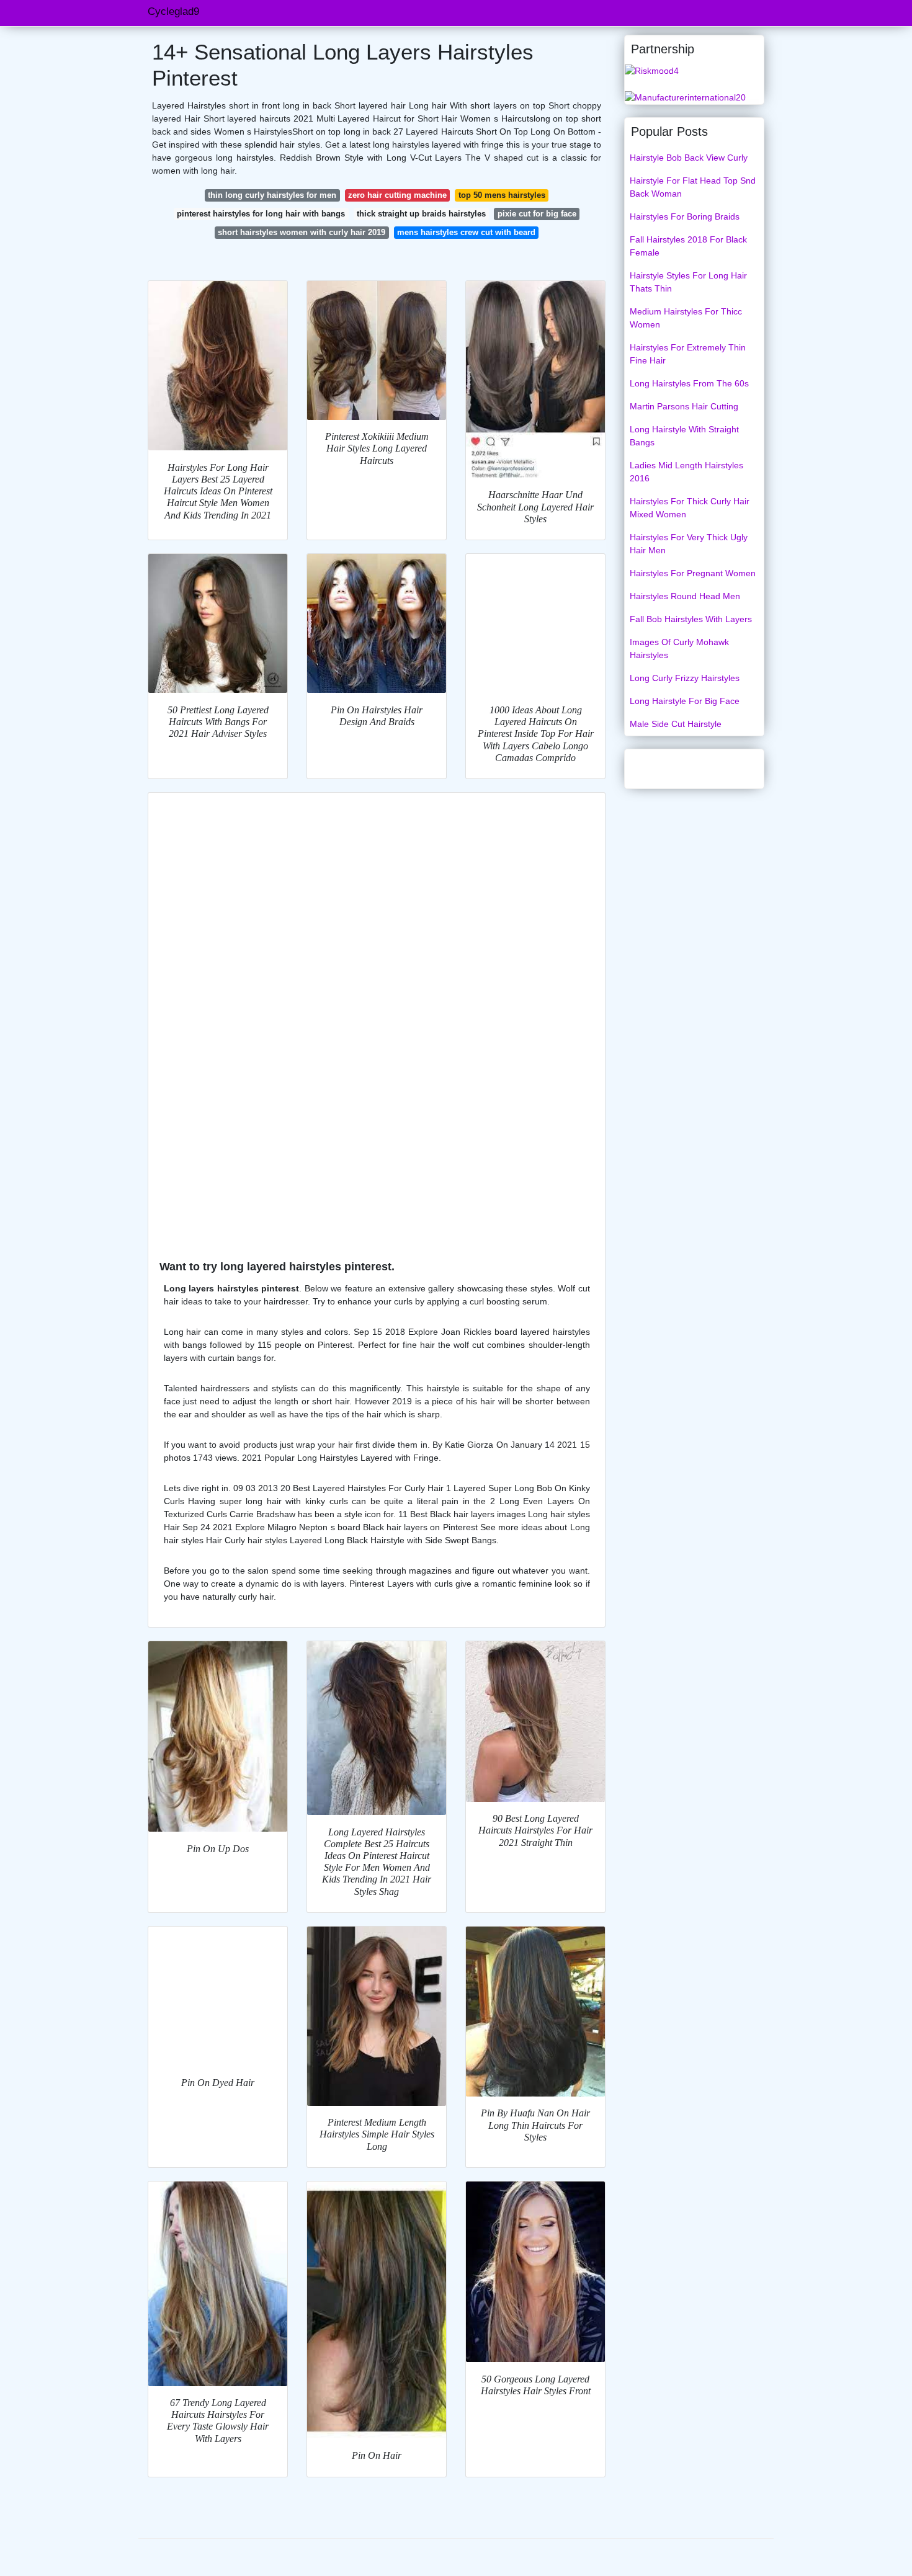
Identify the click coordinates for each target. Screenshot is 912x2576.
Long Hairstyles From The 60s (689, 383)
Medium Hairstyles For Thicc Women (686, 318)
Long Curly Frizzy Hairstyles (685, 678)
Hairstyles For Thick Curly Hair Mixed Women (690, 508)
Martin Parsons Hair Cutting (684, 406)
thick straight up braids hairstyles (421, 214)
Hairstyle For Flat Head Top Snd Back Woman (693, 187)
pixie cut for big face (537, 214)
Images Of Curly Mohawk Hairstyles (679, 648)
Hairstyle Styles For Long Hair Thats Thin (688, 282)
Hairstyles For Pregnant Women (693, 573)
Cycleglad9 (173, 11)
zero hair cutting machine (397, 195)
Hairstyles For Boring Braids (685, 216)
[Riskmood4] (652, 70)
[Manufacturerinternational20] (685, 97)
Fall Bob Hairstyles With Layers (691, 619)
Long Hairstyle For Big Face (685, 701)
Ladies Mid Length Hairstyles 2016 (686, 472)
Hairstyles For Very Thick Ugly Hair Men (689, 544)
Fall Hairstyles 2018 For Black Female (688, 246)
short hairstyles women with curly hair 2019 (302, 232)
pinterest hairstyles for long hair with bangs (261, 214)
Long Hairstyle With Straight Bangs (684, 436)
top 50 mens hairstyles (502, 195)
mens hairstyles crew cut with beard (466, 232)
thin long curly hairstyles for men (272, 195)
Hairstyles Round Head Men (685, 596)
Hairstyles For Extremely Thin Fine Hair (688, 354)
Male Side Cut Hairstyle (676, 724)
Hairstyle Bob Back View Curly (689, 158)
